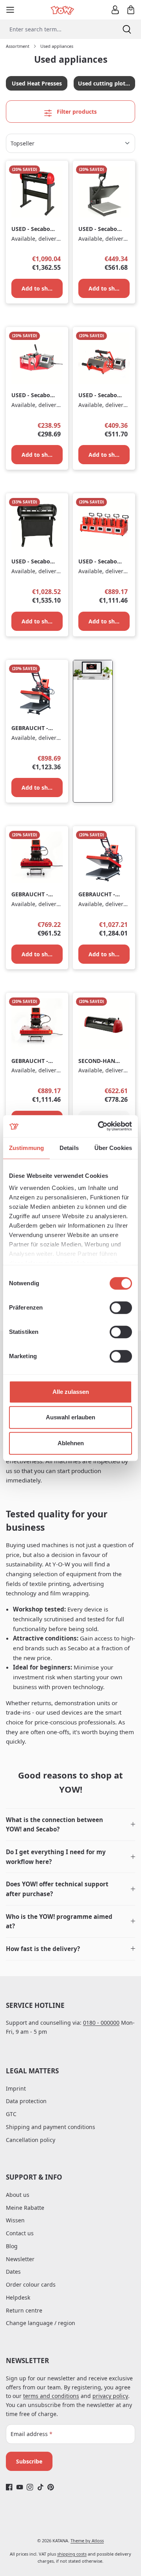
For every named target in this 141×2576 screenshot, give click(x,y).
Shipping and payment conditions (51, 2127)
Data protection (26, 2101)
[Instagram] (30, 2487)
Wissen (15, 2220)
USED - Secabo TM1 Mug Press (32, 395)
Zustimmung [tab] (26, 1148)
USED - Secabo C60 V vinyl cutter (31, 229)
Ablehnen (71, 1443)
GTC (11, 2114)
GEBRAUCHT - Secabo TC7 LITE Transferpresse (33, 1061)
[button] (70, 1825)
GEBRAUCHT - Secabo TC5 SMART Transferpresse (31, 728)
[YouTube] (20, 2487)
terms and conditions (51, 2396)
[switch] (121, 1308)
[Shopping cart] (131, 10)
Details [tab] (69, 1148)
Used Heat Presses (37, 83)
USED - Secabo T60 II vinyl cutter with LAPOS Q (31, 562)
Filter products (76, 112)
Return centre (24, 2310)
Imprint (16, 2088)
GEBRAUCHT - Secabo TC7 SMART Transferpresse (98, 895)
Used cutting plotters (107, 83)
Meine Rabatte (25, 2208)
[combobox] (56, 29)
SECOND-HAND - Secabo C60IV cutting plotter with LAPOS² (99, 1061)
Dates (13, 2272)
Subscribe (29, 2461)
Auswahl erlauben (70, 1417)
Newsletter (20, 2259)
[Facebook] (9, 2487)
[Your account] (115, 10)
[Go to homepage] (63, 10)
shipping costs (72, 2554)
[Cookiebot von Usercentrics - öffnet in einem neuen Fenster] (99, 1126)
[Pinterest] (51, 2487)
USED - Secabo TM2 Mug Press (99, 395)
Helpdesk (18, 2297)
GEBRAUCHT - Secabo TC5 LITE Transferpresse (33, 895)
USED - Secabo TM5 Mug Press (99, 562)
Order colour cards (31, 2284)
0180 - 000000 (101, 2023)
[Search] (127, 29)
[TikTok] (41, 2487)
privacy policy (110, 2396)
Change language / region (41, 2323)
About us (18, 2195)
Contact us (20, 2233)
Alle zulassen (71, 1392)
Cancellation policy (31, 2140)
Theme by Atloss (87, 2541)
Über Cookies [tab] (113, 1148)
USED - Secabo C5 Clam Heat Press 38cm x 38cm (98, 229)
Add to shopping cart (42, 288)
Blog (12, 2246)
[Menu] (10, 10)
